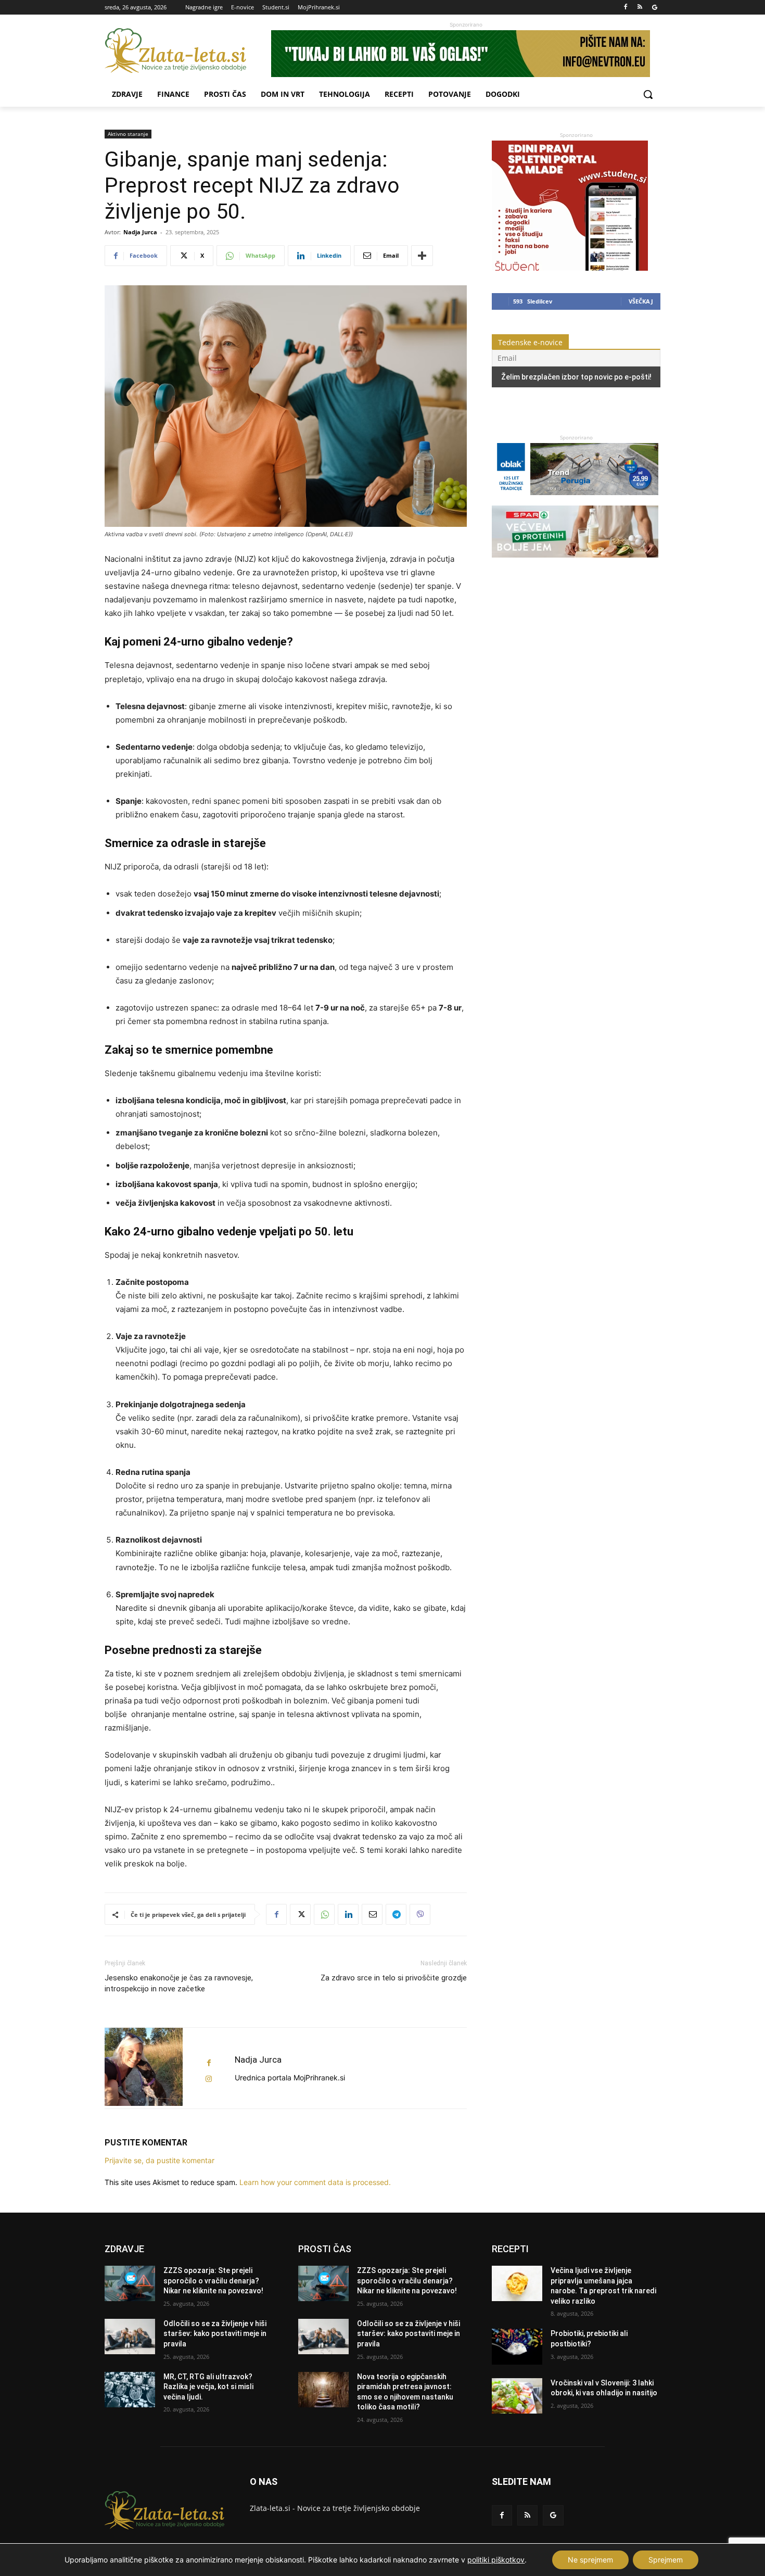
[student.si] (570, 268)
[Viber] (420, 1914)
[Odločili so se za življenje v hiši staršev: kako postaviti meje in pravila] (130, 2337)
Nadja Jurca (140, 232)
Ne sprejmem (590, 2560)
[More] (422, 256)
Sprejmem (666, 2560)
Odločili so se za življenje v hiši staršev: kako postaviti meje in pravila (215, 2334)
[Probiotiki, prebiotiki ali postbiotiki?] (517, 2346)
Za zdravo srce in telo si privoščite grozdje (394, 1978)
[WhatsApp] (324, 1914)
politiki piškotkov (496, 2560)
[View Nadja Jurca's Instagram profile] (209, 2079)
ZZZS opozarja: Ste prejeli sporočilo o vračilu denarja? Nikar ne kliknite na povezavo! (213, 2281)
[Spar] (575, 563)
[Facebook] (626, 8)
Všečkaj (641, 301)
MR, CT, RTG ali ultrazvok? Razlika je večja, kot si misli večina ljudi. (208, 2387)
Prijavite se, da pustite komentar (160, 2160)
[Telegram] (396, 1914)
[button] (648, 94)
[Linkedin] (348, 1914)
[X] (300, 1914)
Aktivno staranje (128, 134)
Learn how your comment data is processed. (315, 2182)
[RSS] (640, 8)
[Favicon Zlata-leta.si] (188, 51)
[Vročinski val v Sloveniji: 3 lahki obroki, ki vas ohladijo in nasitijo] (517, 2396)
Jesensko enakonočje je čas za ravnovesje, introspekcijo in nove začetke (179, 1983)
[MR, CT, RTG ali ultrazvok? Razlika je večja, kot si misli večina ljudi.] (130, 2390)
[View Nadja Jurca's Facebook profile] (209, 2063)
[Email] (372, 1914)
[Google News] (654, 8)
